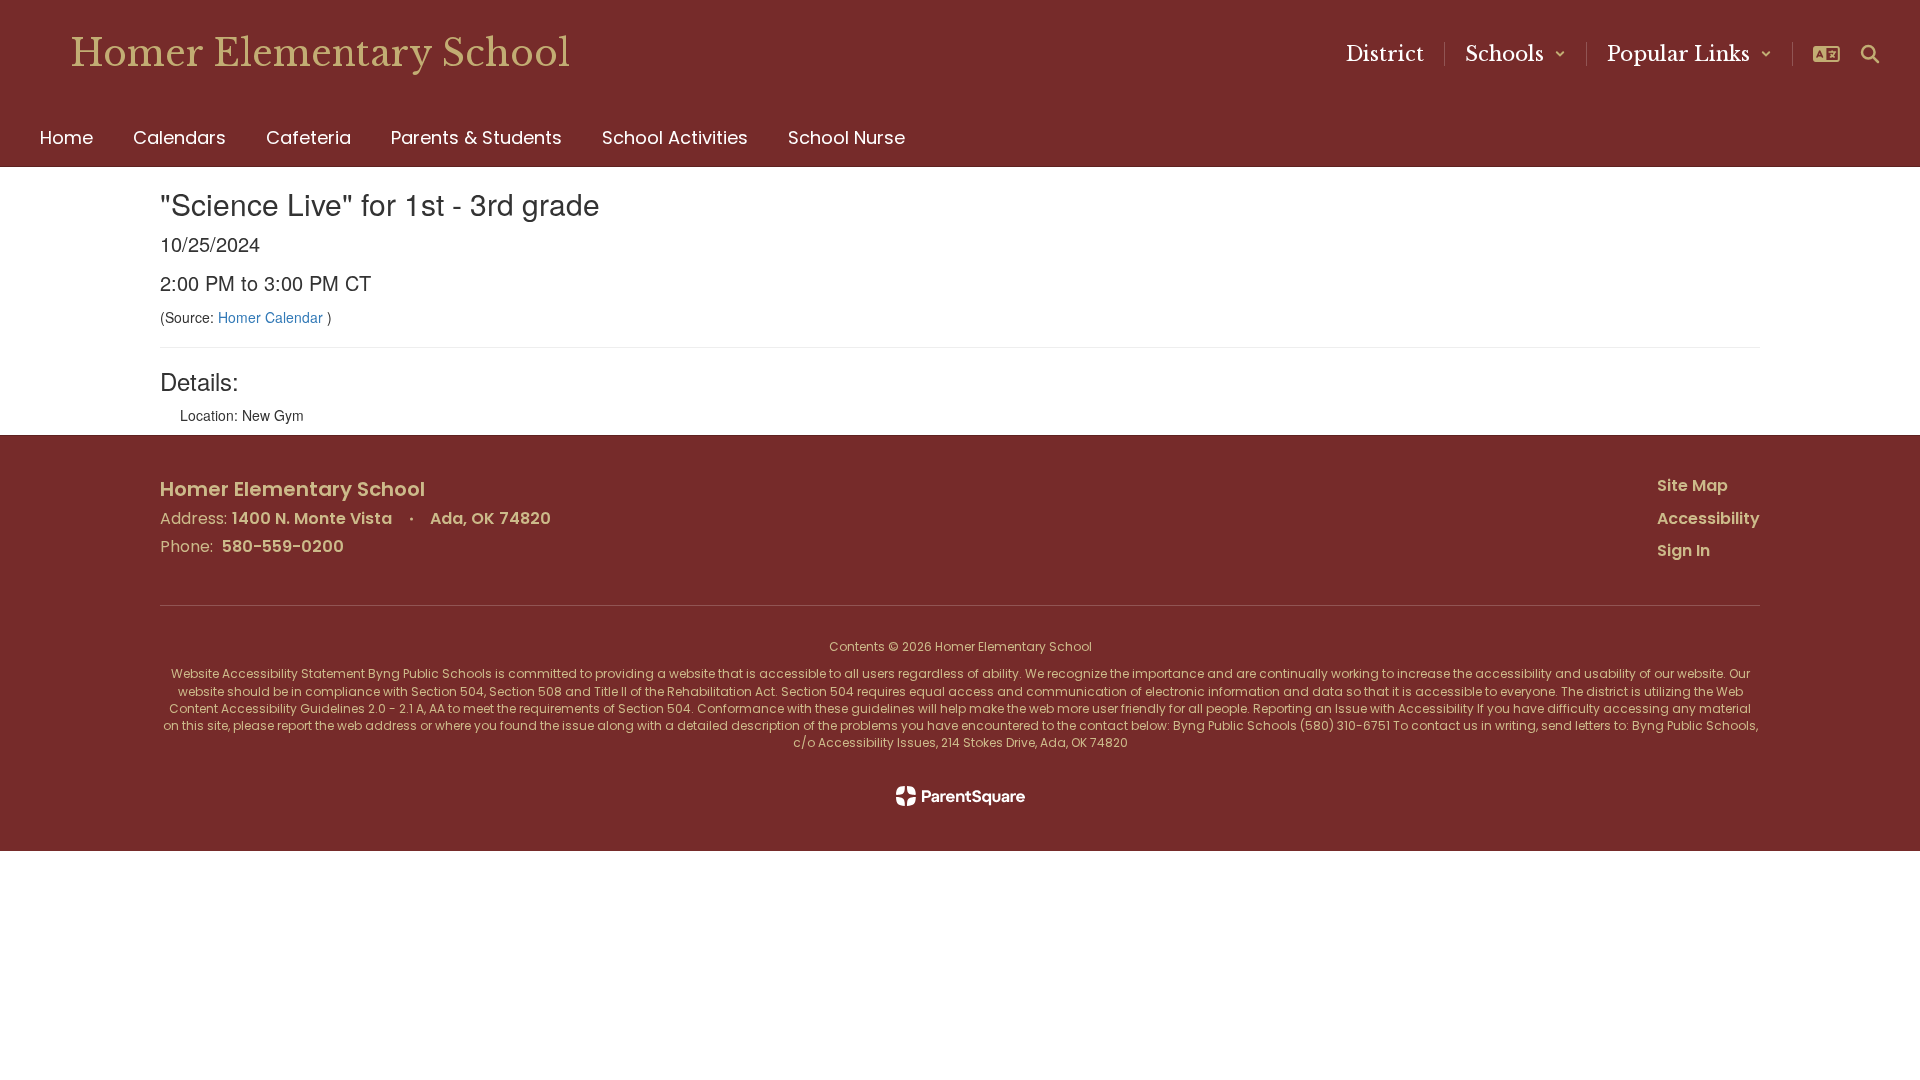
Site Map (1692, 485)
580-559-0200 (283, 546)
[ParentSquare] (960, 796)
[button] (1515, 54)
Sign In (1683, 550)
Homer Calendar (272, 317)
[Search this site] (1870, 54)
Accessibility (1708, 518)
